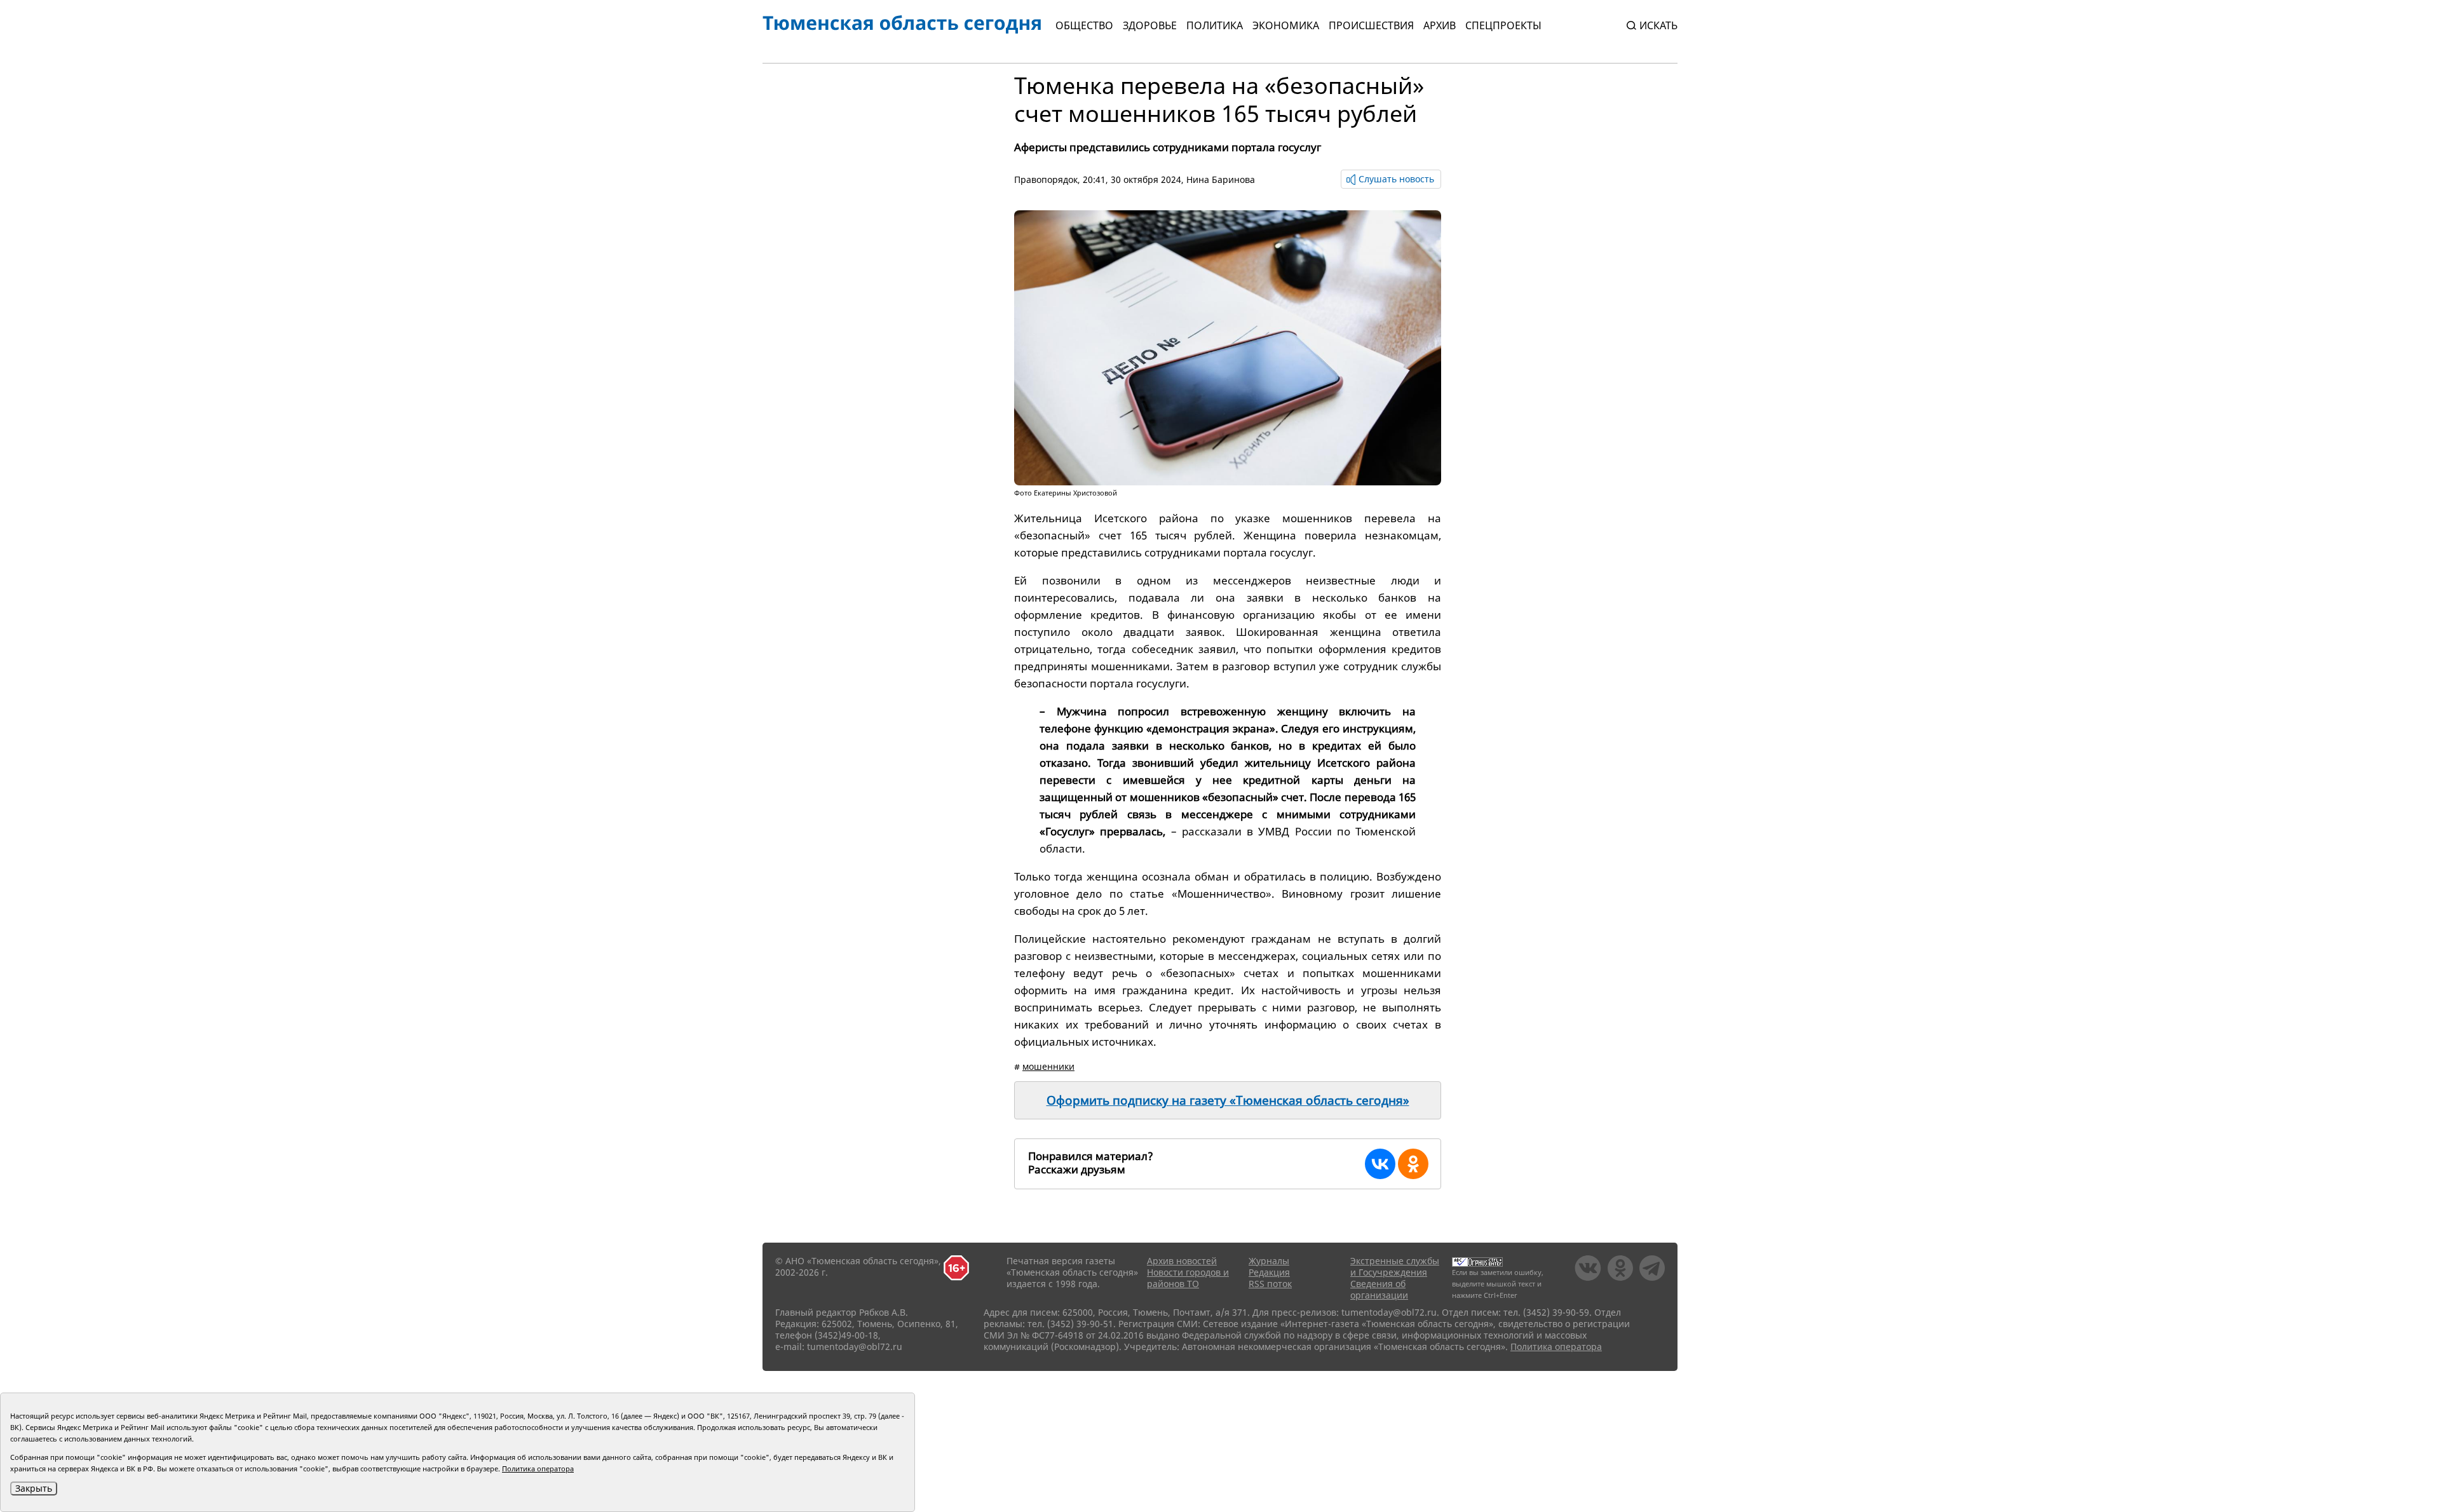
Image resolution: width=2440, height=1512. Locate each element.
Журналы (1269, 1261)
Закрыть (34, 1488)
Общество (1084, 25)
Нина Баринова (1221, 179)
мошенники (1048, 1066)
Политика (1215, 25)
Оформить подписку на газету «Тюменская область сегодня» (1228, 1100)
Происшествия (1371, 25)
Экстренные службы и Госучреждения (1395, 1266)
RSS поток (1270, 1284)
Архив (1440, 25)
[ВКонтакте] (1380, 1164)
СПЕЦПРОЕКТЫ (1503, 25)
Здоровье (1150, 25)
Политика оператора (1556, 1347)
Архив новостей (1182, 1261)
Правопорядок (1046, 179)
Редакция (1269, 1272)
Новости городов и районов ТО (1188, 1278)
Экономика (1286, 25)
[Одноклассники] (1413, 1164)
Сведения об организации (1379, 1289)
